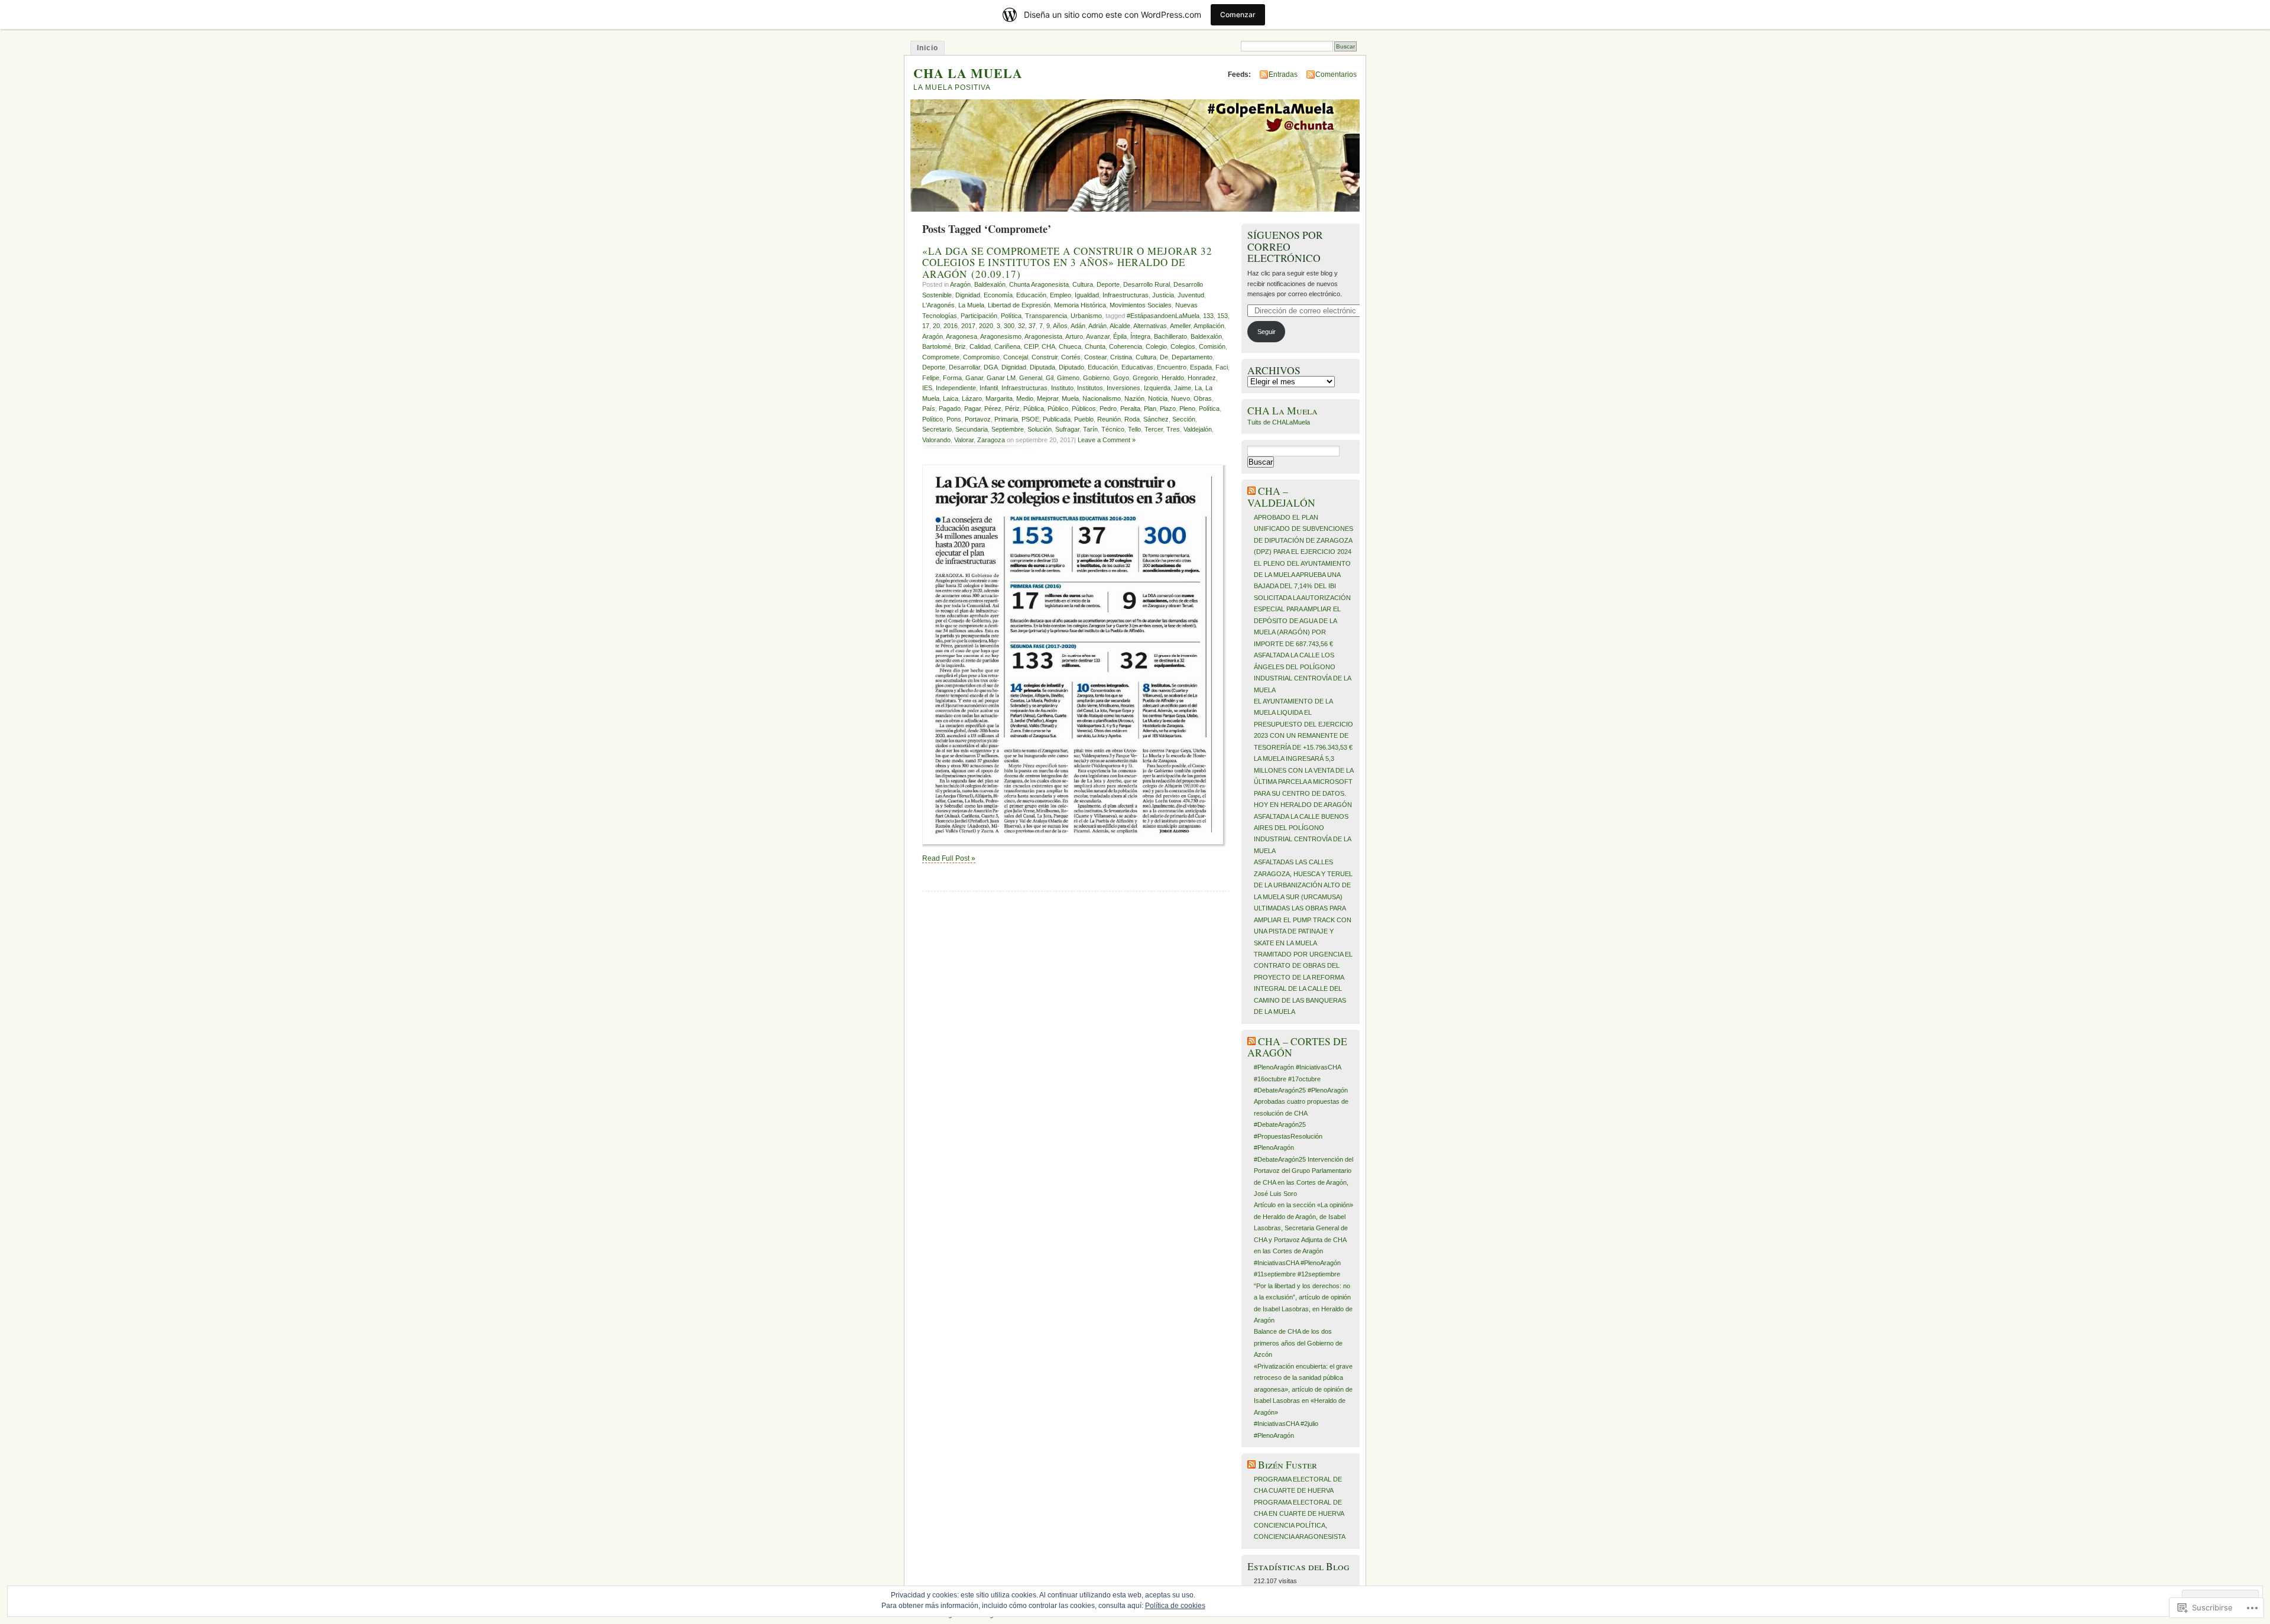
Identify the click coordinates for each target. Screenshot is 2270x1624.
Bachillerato (1170, 336)
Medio (1025, 398)
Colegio (1156, 346)
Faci (1222, 367)
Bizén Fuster (1288, 1465)
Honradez (1202, 378)
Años (1060, 326)
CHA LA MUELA (968, 73)
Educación (1031, 295)
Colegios (1183, 346)
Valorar (964, 440)
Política (1011, 316)
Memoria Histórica (1080, 305)
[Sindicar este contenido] (1251, 491)
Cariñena (1007, 346)
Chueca (1070, 346)
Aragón (960, 284)
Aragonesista (1043, 336)
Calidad (980, 346)
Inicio (928, 48)
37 (1032, 326)
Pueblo (1084, 419)
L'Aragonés (938, 305)
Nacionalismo (1102, 398)
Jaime (1183, 388)
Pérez (993, 409)
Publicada (1057, 419)
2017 (968, 326)
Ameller (1180, 326)
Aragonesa (961, 336)
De (1164, 357)
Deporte (1108, 284)
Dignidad (968, 295)
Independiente (956, 388)
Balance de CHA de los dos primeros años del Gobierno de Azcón (1298, 1343)
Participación (979, 316)
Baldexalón (990, 284)
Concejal (1016, 357)
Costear (1095, 357)
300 (1009, 326)
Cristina (1121, 357)
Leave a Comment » (1107, 440)
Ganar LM (1001, 378)
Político (933, 419)
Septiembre (1008, 429)
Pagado (950, 409)
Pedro (1108, 409)
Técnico (1113, 429)
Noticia (1158, 398)
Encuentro (1172, 367)
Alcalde (1120, 326)
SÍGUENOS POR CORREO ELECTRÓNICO (1285, 247)
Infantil (989, 388)
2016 (951, 326)
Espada (1201, 367)
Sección (1184, 419)
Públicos (1084, 409)
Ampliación (1209, 326)
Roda (1132, 419)
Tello (1134, 429)
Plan (1150, 409)
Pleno (1187, 409)
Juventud (1191, 295)
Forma (952, 378)
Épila (1120, 336)
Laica (951, 398)
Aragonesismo (1001, 336)
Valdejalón (1198, 429)
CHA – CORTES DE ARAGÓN (1297, 1047)
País (929, 409)
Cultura (1083, 284)
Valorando (936, 440)
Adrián (1097, 326)
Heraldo (1173, 378)
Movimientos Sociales (1141, 305)
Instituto (1062, 388)
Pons (954, 419)
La (1198, 388)
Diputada (1042, 367)
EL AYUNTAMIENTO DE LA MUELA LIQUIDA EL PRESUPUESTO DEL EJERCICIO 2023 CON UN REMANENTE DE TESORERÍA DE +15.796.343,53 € (1303, 724)
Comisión (1212, 346)
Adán (1078, 326)
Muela (1070, 398)
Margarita (999, 398)
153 (1222, 316)
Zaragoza (991, 440)
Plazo (1168, 409)
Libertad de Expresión (1019, 305)
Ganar (974, 378)
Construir (1045, 357)
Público (1058, 409)
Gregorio (1145, 378)
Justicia (1163, 295)
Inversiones (1123, 388)
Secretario (937, 429)
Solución (1040, 429)
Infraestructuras (1126, 295)
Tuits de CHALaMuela (1279, 422)
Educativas (1137, 367)
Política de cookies (1175, 1606)
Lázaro (972, 398)
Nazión (1134, 398)
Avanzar (1098, 336)
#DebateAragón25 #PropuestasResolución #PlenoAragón (1288, 1136)
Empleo (1061, 295)
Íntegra (1140, 336)
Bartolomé (937, 346)
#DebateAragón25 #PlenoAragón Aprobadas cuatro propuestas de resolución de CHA (1301, 1102)
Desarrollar (964, 367)
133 (1208, 316)
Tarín (1090, 429)
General (1031, 378)
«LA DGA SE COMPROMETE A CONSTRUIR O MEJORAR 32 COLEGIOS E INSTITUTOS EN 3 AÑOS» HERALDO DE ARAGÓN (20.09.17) (1067, 262)
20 (936, 326)
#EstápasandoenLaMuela (1163, 316)
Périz (1012, 409)
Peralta (1130, 409)
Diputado (1071, 367)
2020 (986, 326)
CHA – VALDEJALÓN (1281, 497)
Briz (960, 346)
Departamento (1192, 357)
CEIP (1031, 346)
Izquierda (1157, 388)
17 (926, 326)
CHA (1048, 346)
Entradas (1283, 74)
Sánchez (1156, 419)
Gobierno (1096, 378)
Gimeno (1068, 378)
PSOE (1030, 419)
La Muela (971, 305)
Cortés (1071, 357)
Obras (1203, 398)
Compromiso (981, 357)
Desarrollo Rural (1147, 284)
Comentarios (1336, 74)
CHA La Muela (1282, 411)
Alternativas (1150, 326)
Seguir (1267, 332)
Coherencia (1126, 346)
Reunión (1109, 419)
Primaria (1006, 419)
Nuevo (1181, 398)
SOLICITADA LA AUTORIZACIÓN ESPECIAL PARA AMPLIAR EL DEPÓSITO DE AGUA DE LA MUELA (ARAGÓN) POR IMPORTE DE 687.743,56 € (1302, 621)
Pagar (972, 409)
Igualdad (1087, 295)
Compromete (941, 357)
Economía (998, 295)
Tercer (1154, 429)
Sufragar (1067, 429)
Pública (1034, 409)
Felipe (931, 378)
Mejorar (1048, 398)
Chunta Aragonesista (1039, 284)
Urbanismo (1086, 316)
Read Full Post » (949, 858)
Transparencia (1046, 316)
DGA (991, 367)
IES (927, 388)
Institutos (1090, 388)
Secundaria (972, 429)
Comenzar (1238, 14)
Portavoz (978, 419)
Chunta (1095, 346)
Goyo (1121, 378)
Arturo (1074, 336)
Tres (1173, 429)
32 (1022, 326)
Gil (1050, 378)
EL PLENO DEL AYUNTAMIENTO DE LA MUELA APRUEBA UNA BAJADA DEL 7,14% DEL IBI (1302, 575)
